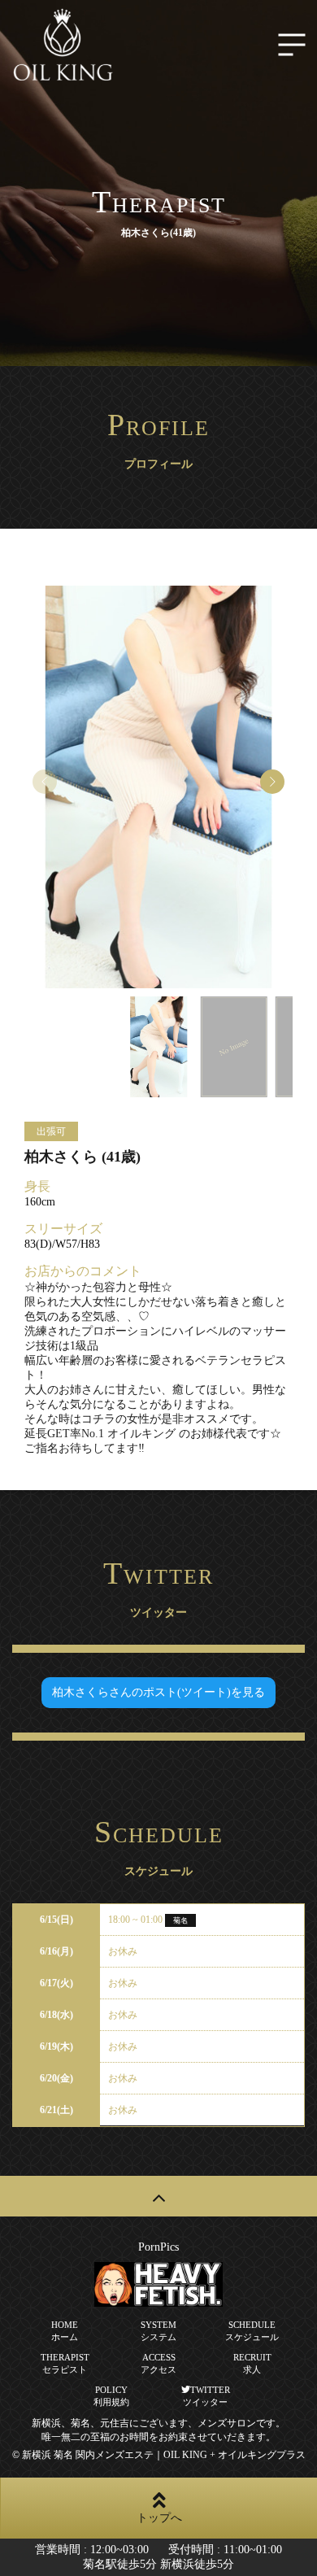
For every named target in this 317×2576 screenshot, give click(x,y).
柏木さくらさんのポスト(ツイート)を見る (158, 1692)
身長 (37, 1186)
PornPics (158, 2247)
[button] (272, 782)
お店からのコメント (83, 1271)
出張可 (51, 1131)
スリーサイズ (63, 1229)
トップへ (159, 2518)
